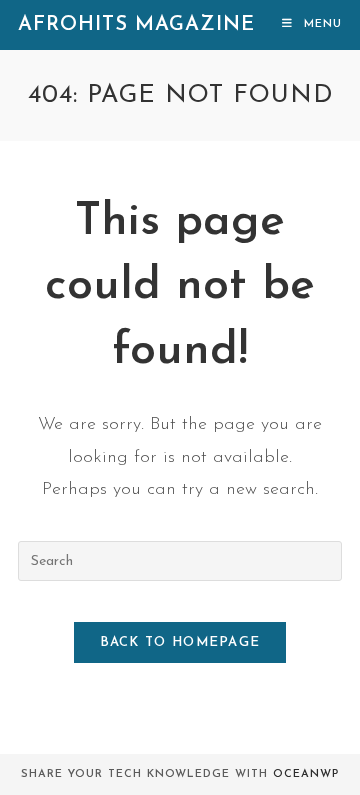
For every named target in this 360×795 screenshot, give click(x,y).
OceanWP (306, 774)
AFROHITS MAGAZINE (136, 25)
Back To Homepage (180, 642)
